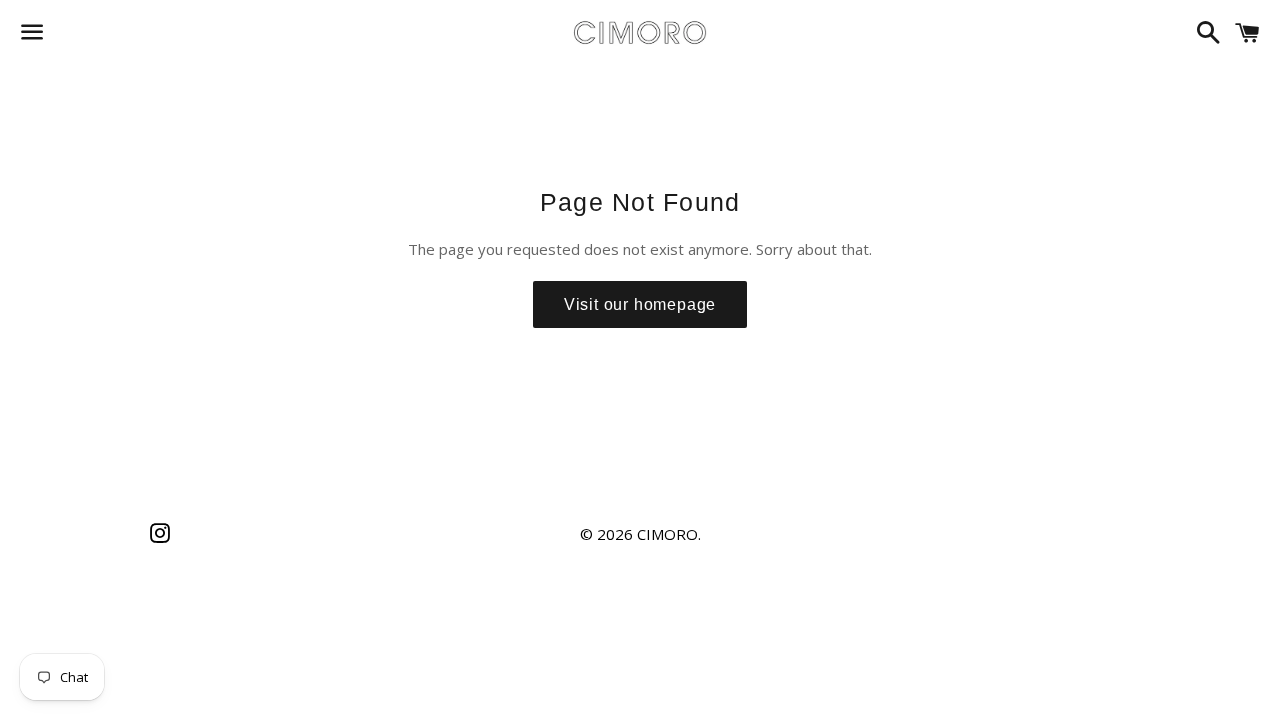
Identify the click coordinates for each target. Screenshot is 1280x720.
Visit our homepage (640, 304)
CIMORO (667, 534)
